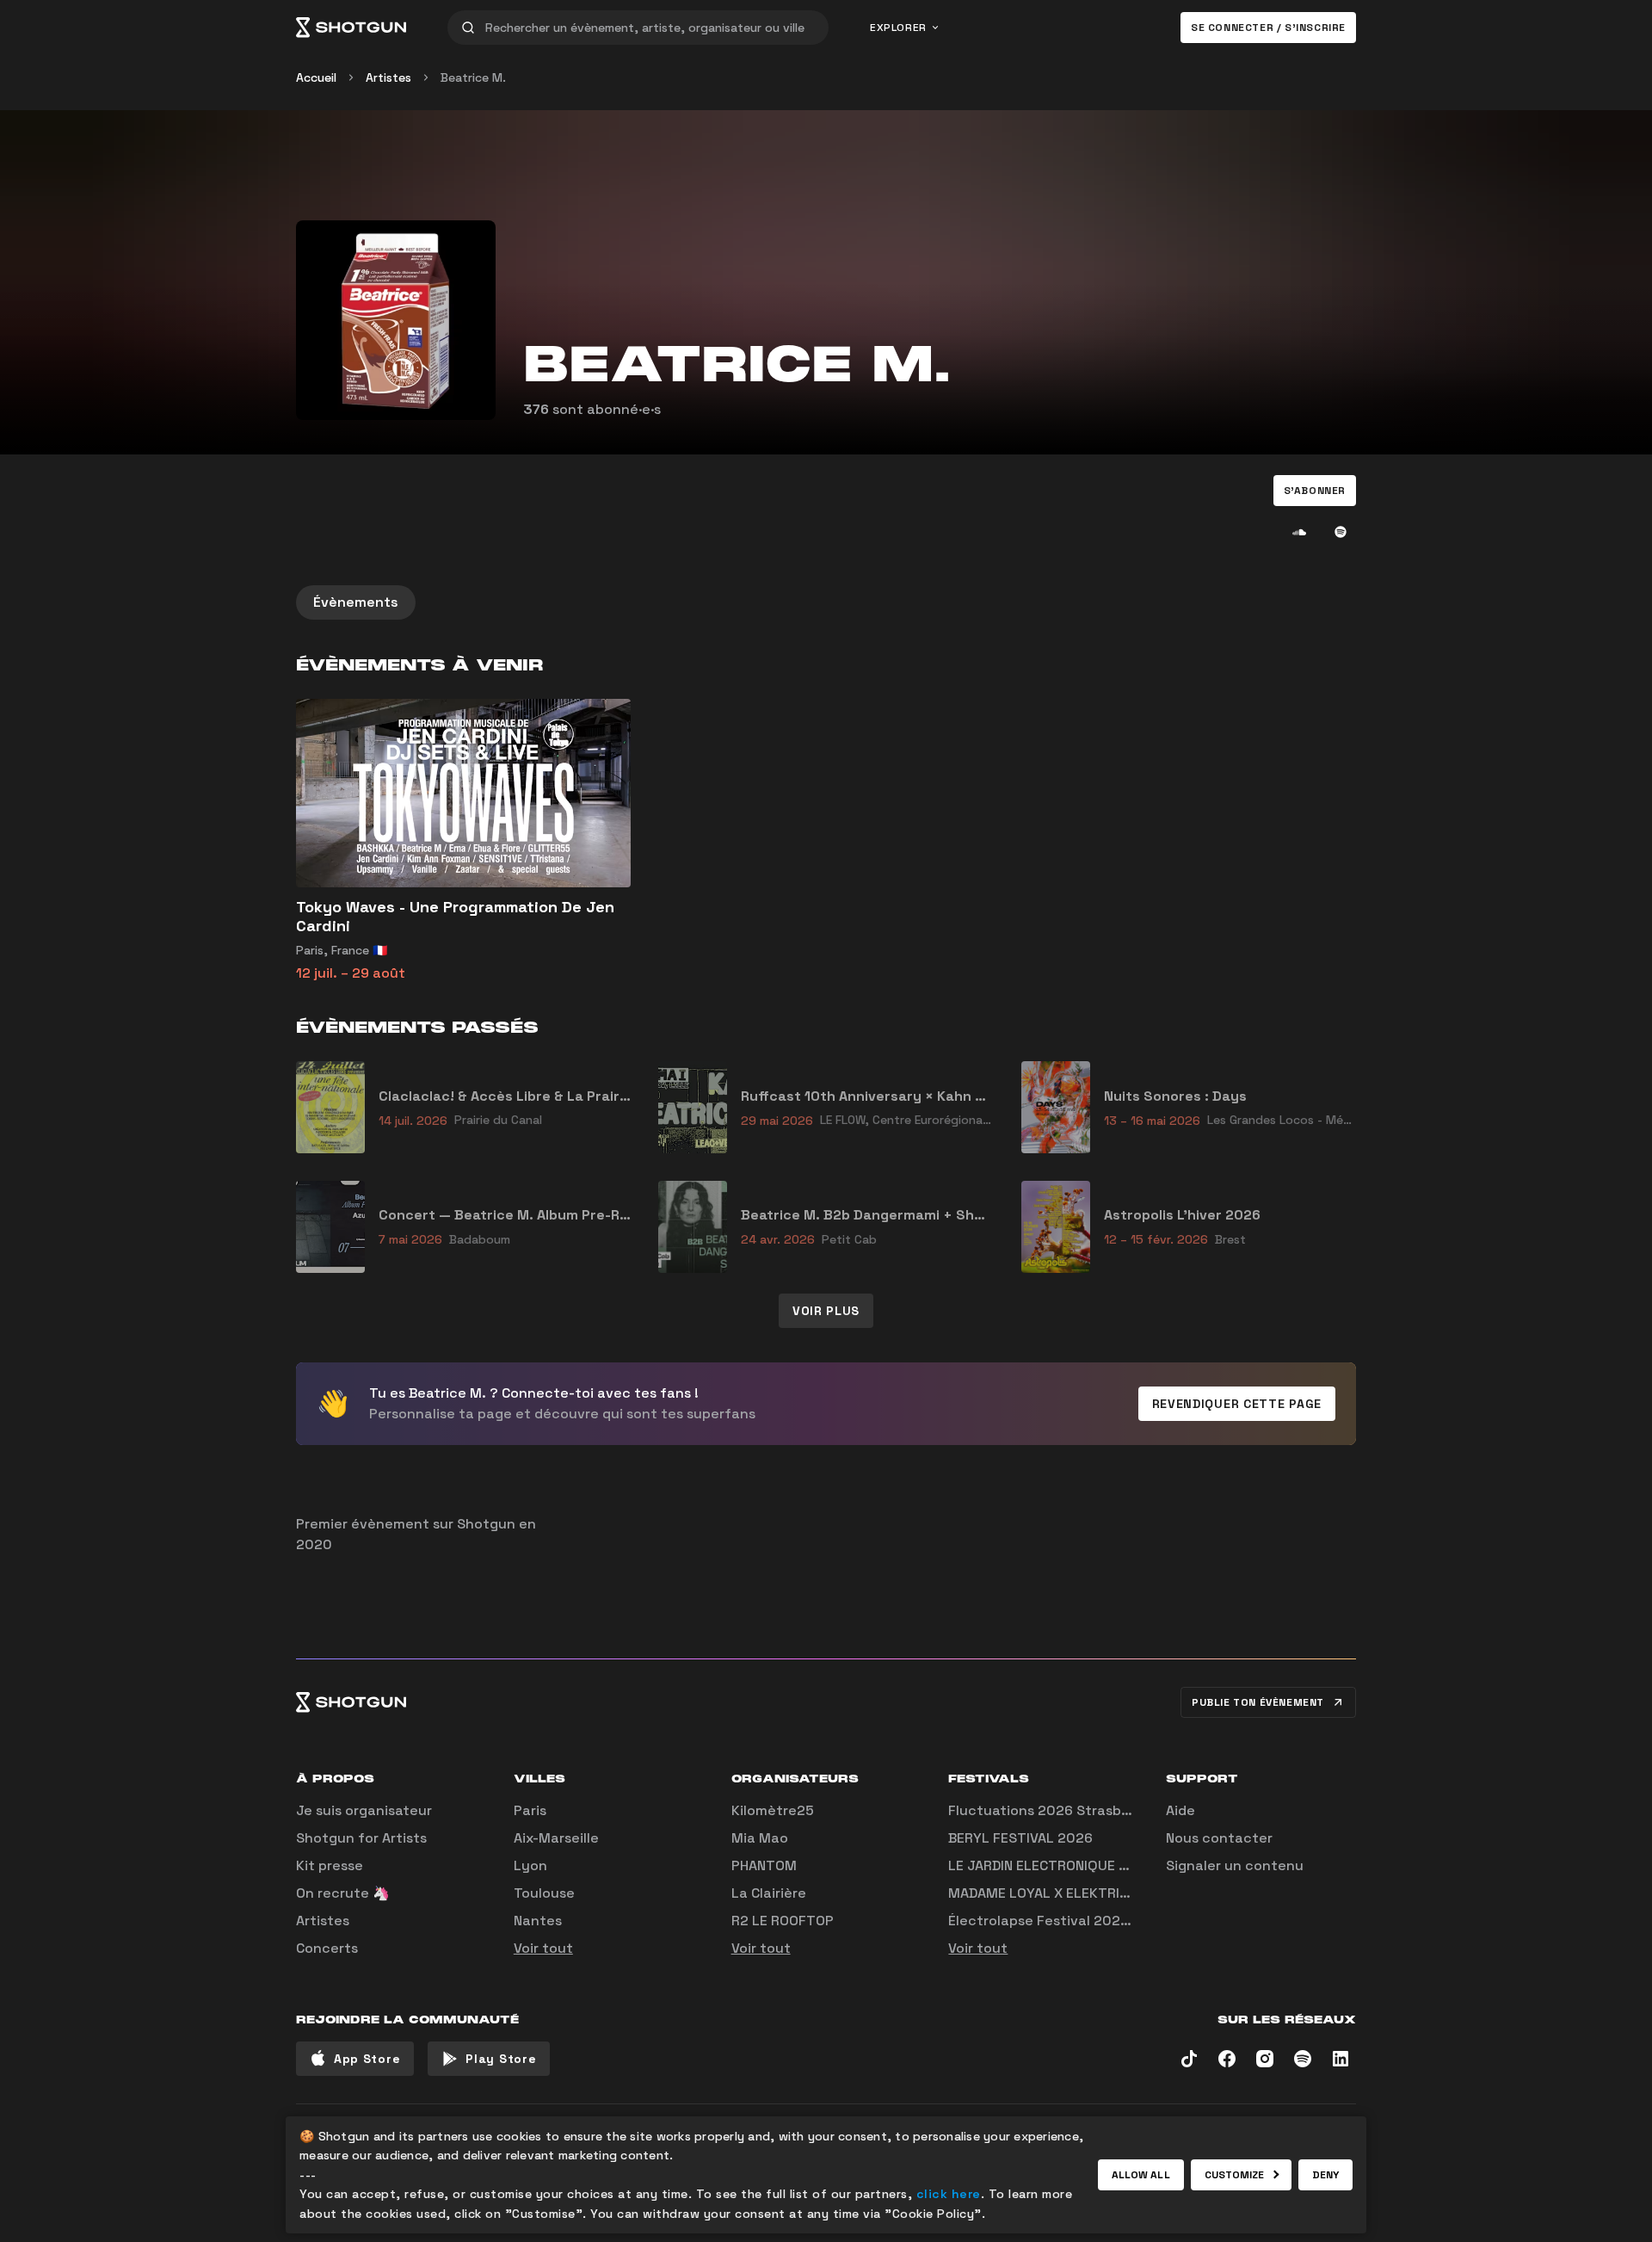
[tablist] (826, 602)
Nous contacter (1219, 1838)
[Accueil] (351, 28)
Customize (1235, 2175)
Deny (1325, 2175)
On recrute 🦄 (343, 1893)
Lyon (530, 1865)
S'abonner (1315, 491)
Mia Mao (760, 1838)
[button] (1315, 491)
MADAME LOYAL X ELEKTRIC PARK (1057, 1893)
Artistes (388, 77)
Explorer (898, 28)
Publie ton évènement (1258, 1702)
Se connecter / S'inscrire (1268, 28)
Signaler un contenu (1235, 1865)
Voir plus (826, 1311)
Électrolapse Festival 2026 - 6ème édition (1090, 1921)
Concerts (327, 1948)
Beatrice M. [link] (473, 77)
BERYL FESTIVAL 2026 (1020, 1838)
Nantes (538, 1921)
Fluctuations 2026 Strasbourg (1050, 1810)
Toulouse (544, 1893)
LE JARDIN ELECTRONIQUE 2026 (1051, 1865)
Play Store (501, 2059)
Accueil (316, 77)
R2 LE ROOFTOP (783, 1921)
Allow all (1141, 2175)
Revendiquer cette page (1237, 1404)
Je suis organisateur (364, 1810)
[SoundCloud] (1299, 532)
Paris (530, 1810)
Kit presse (330, 1865)
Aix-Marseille (556, 1838)
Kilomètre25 (773, 1810)
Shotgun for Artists (361, 1838)
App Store (367, 2059)
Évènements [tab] (356, 602)
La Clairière (769, 1893)
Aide (1180, 1810)
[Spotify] (1341, 532)
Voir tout (543, 1948)
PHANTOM (764, 1865)
